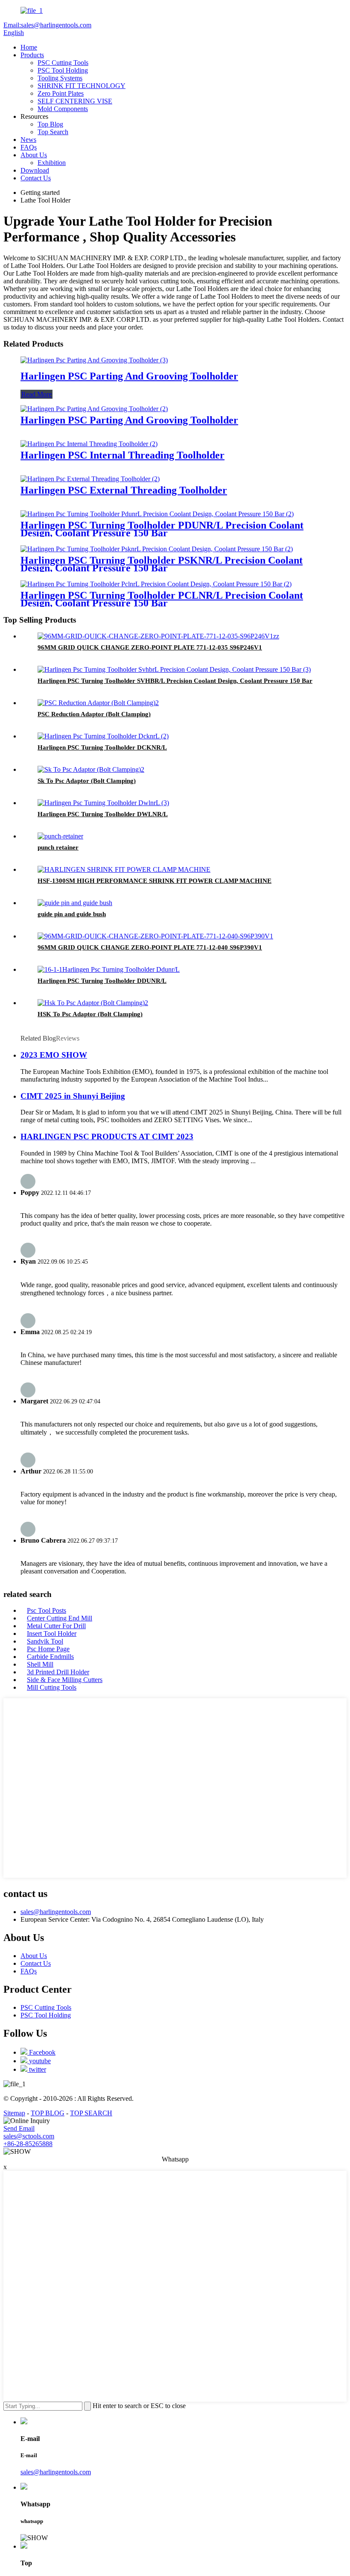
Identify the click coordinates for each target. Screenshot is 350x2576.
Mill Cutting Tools (52, 1687)
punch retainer (58, 847)
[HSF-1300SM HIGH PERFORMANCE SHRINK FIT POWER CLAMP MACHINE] (124, 869)
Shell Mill (40, 1664)
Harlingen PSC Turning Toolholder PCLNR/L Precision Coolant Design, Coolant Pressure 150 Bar (162, 599)
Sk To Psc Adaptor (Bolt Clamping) (87, 781)
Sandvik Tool (45, 1641)
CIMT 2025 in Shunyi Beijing (73, 1096)
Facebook (41, 2052)
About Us (34, 155)
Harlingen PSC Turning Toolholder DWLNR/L (103, 814)
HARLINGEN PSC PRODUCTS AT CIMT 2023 (107, 1137)
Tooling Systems (60, 78)
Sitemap (14, 2113)
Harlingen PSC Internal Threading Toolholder (122, 455)
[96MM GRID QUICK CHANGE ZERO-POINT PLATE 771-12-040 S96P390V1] (155, 936)
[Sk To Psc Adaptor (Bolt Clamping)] (91, 769)
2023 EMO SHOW (54, 1055)
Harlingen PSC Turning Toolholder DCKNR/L (102, 747)
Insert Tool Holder (52, 1634)
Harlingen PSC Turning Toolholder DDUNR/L (102, 981)
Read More (36, 394)
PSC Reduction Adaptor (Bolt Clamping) (94, 714)
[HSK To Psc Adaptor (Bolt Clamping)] (93, 1003)
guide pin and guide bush (72, 914)
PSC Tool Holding (63, 70)
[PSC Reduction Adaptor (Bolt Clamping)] (98, 703)
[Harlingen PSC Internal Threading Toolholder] (89, 444)
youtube (39, 2061)
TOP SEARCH (91, 2113)
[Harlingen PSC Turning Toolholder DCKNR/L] (103, 736)
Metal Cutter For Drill (56, 1626)
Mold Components (63, 109)
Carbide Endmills (50, 1657)
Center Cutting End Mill (60, 1618)
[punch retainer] (60, 836)
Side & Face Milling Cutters (65, 1680)
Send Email (19, 2128)
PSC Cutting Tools (63, 63)
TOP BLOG (48, 2113)
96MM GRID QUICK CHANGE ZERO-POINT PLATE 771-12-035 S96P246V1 (150, 647)
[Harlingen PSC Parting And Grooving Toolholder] (94, 360)
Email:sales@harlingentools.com (47, 25)
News (28, 140)
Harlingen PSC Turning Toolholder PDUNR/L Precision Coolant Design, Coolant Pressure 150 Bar (162, 529)
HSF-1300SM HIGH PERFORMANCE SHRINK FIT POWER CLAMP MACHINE (155, 881)
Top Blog (50, 124)
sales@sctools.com (29, 2136)
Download (35, 170)
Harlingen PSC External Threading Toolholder (124, 490)
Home (29, 47)
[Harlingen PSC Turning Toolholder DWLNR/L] (103, 803)
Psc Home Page (48, 1649)
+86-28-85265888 (28, 2144)
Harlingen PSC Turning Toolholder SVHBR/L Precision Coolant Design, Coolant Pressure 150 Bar (175, 681)
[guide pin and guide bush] (75, 903)
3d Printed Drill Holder (58, 1672)
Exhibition (52, 163)
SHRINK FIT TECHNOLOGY (82, 86)
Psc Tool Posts (47, 1610)
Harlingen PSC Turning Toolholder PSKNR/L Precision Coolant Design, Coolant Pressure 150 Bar (162, 564)
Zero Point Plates (61, 93)
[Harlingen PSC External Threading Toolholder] (90, 479)
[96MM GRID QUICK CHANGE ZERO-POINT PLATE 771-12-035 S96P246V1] (158, 636)
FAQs (29, 147)
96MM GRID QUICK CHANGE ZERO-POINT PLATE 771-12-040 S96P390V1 (150, 947)
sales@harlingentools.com (56, 1912)
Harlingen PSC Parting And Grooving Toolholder (129, 376)
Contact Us (36, 178)
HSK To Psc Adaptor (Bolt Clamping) (90, 1014)
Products (32, 55)
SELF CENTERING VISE (75, 101)
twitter (37, 2069)
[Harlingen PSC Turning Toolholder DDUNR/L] (109, 969)
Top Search (53, 132)
